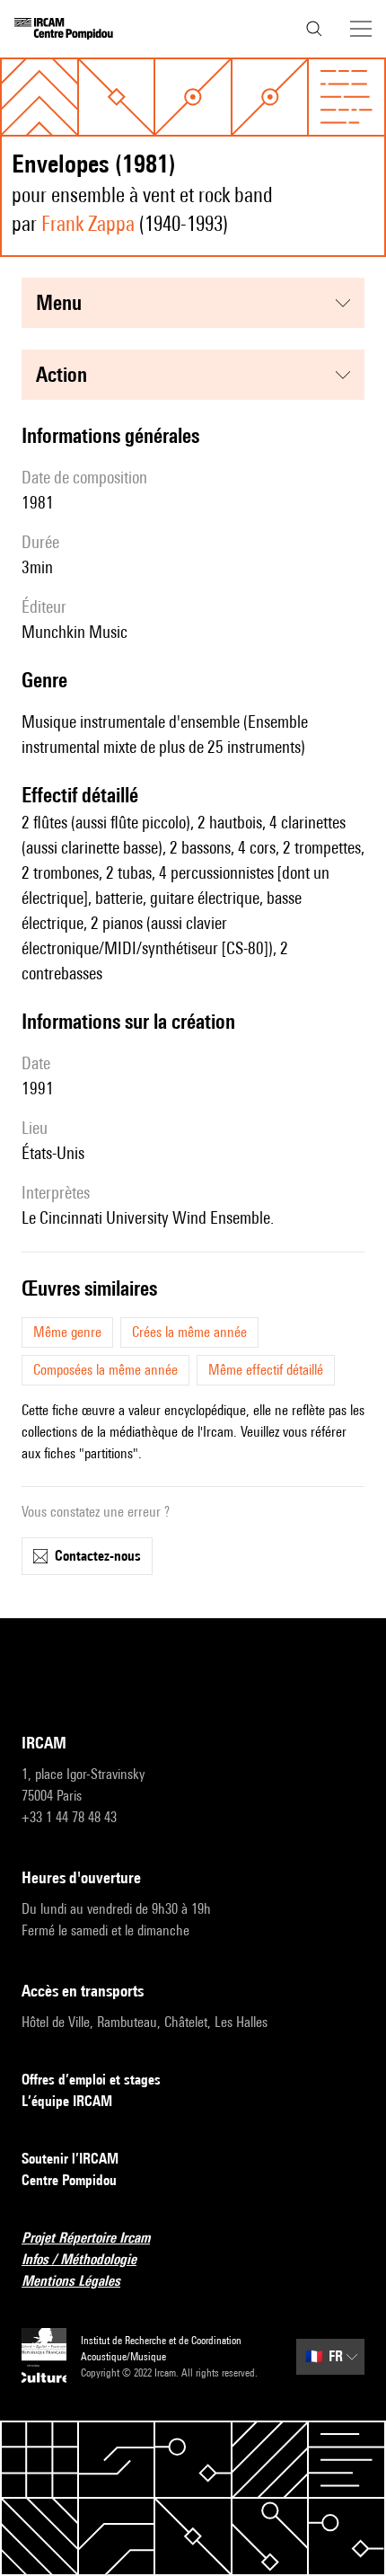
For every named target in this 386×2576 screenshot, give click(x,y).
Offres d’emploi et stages (91, 2080)
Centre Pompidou (69, 2180)
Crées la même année (189, 1332)
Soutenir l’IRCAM (70, 2159)
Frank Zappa (88, 223)
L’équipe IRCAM (67, 2101)
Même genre (67, 1332)
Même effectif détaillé (266, 1370)
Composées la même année (105, 1370)
